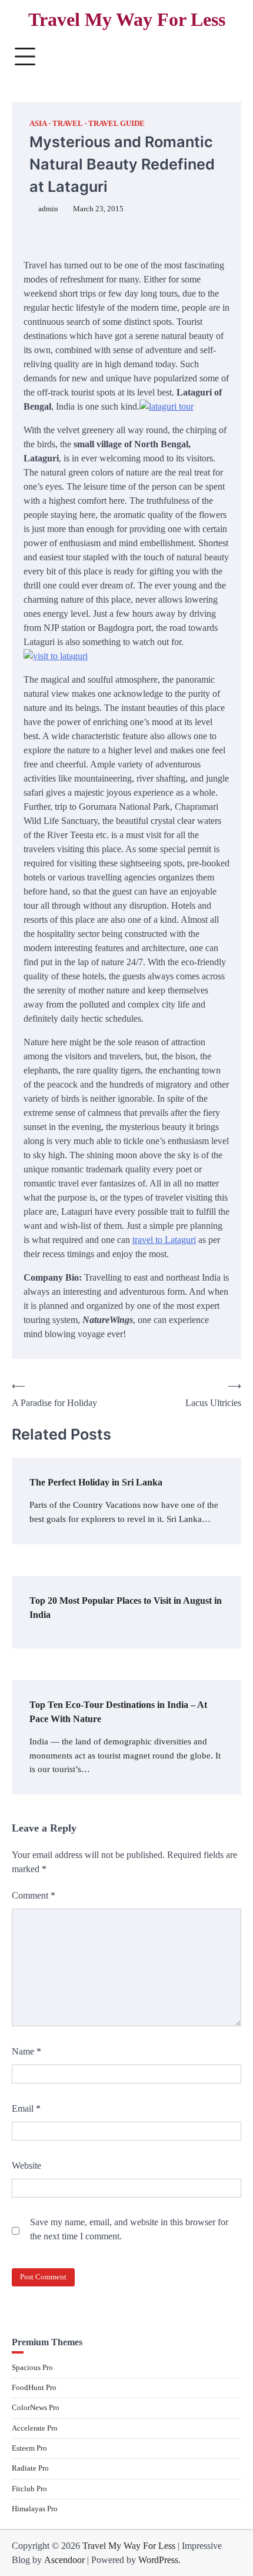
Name (26, 2051)
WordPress (158, 2560)
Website (26, 2165)
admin (48, 209)
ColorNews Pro (36, 2408)
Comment (34, 1895)
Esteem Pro (29, 2448)
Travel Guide (116, 124)
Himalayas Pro (35, 2509)
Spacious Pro (32, 2368)
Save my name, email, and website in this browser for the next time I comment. (129, 2229)
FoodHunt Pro (34, 2388)
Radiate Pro (30, 2468)
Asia (38, 124)
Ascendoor (64, 2560)
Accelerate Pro (35, 2428)
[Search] (227, 56)
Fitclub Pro (29, 2489)
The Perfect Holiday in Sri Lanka (96, 1482)
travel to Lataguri (164, 1240)
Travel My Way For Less (127, 20)
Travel (68, 124)
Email (26, 2108)
